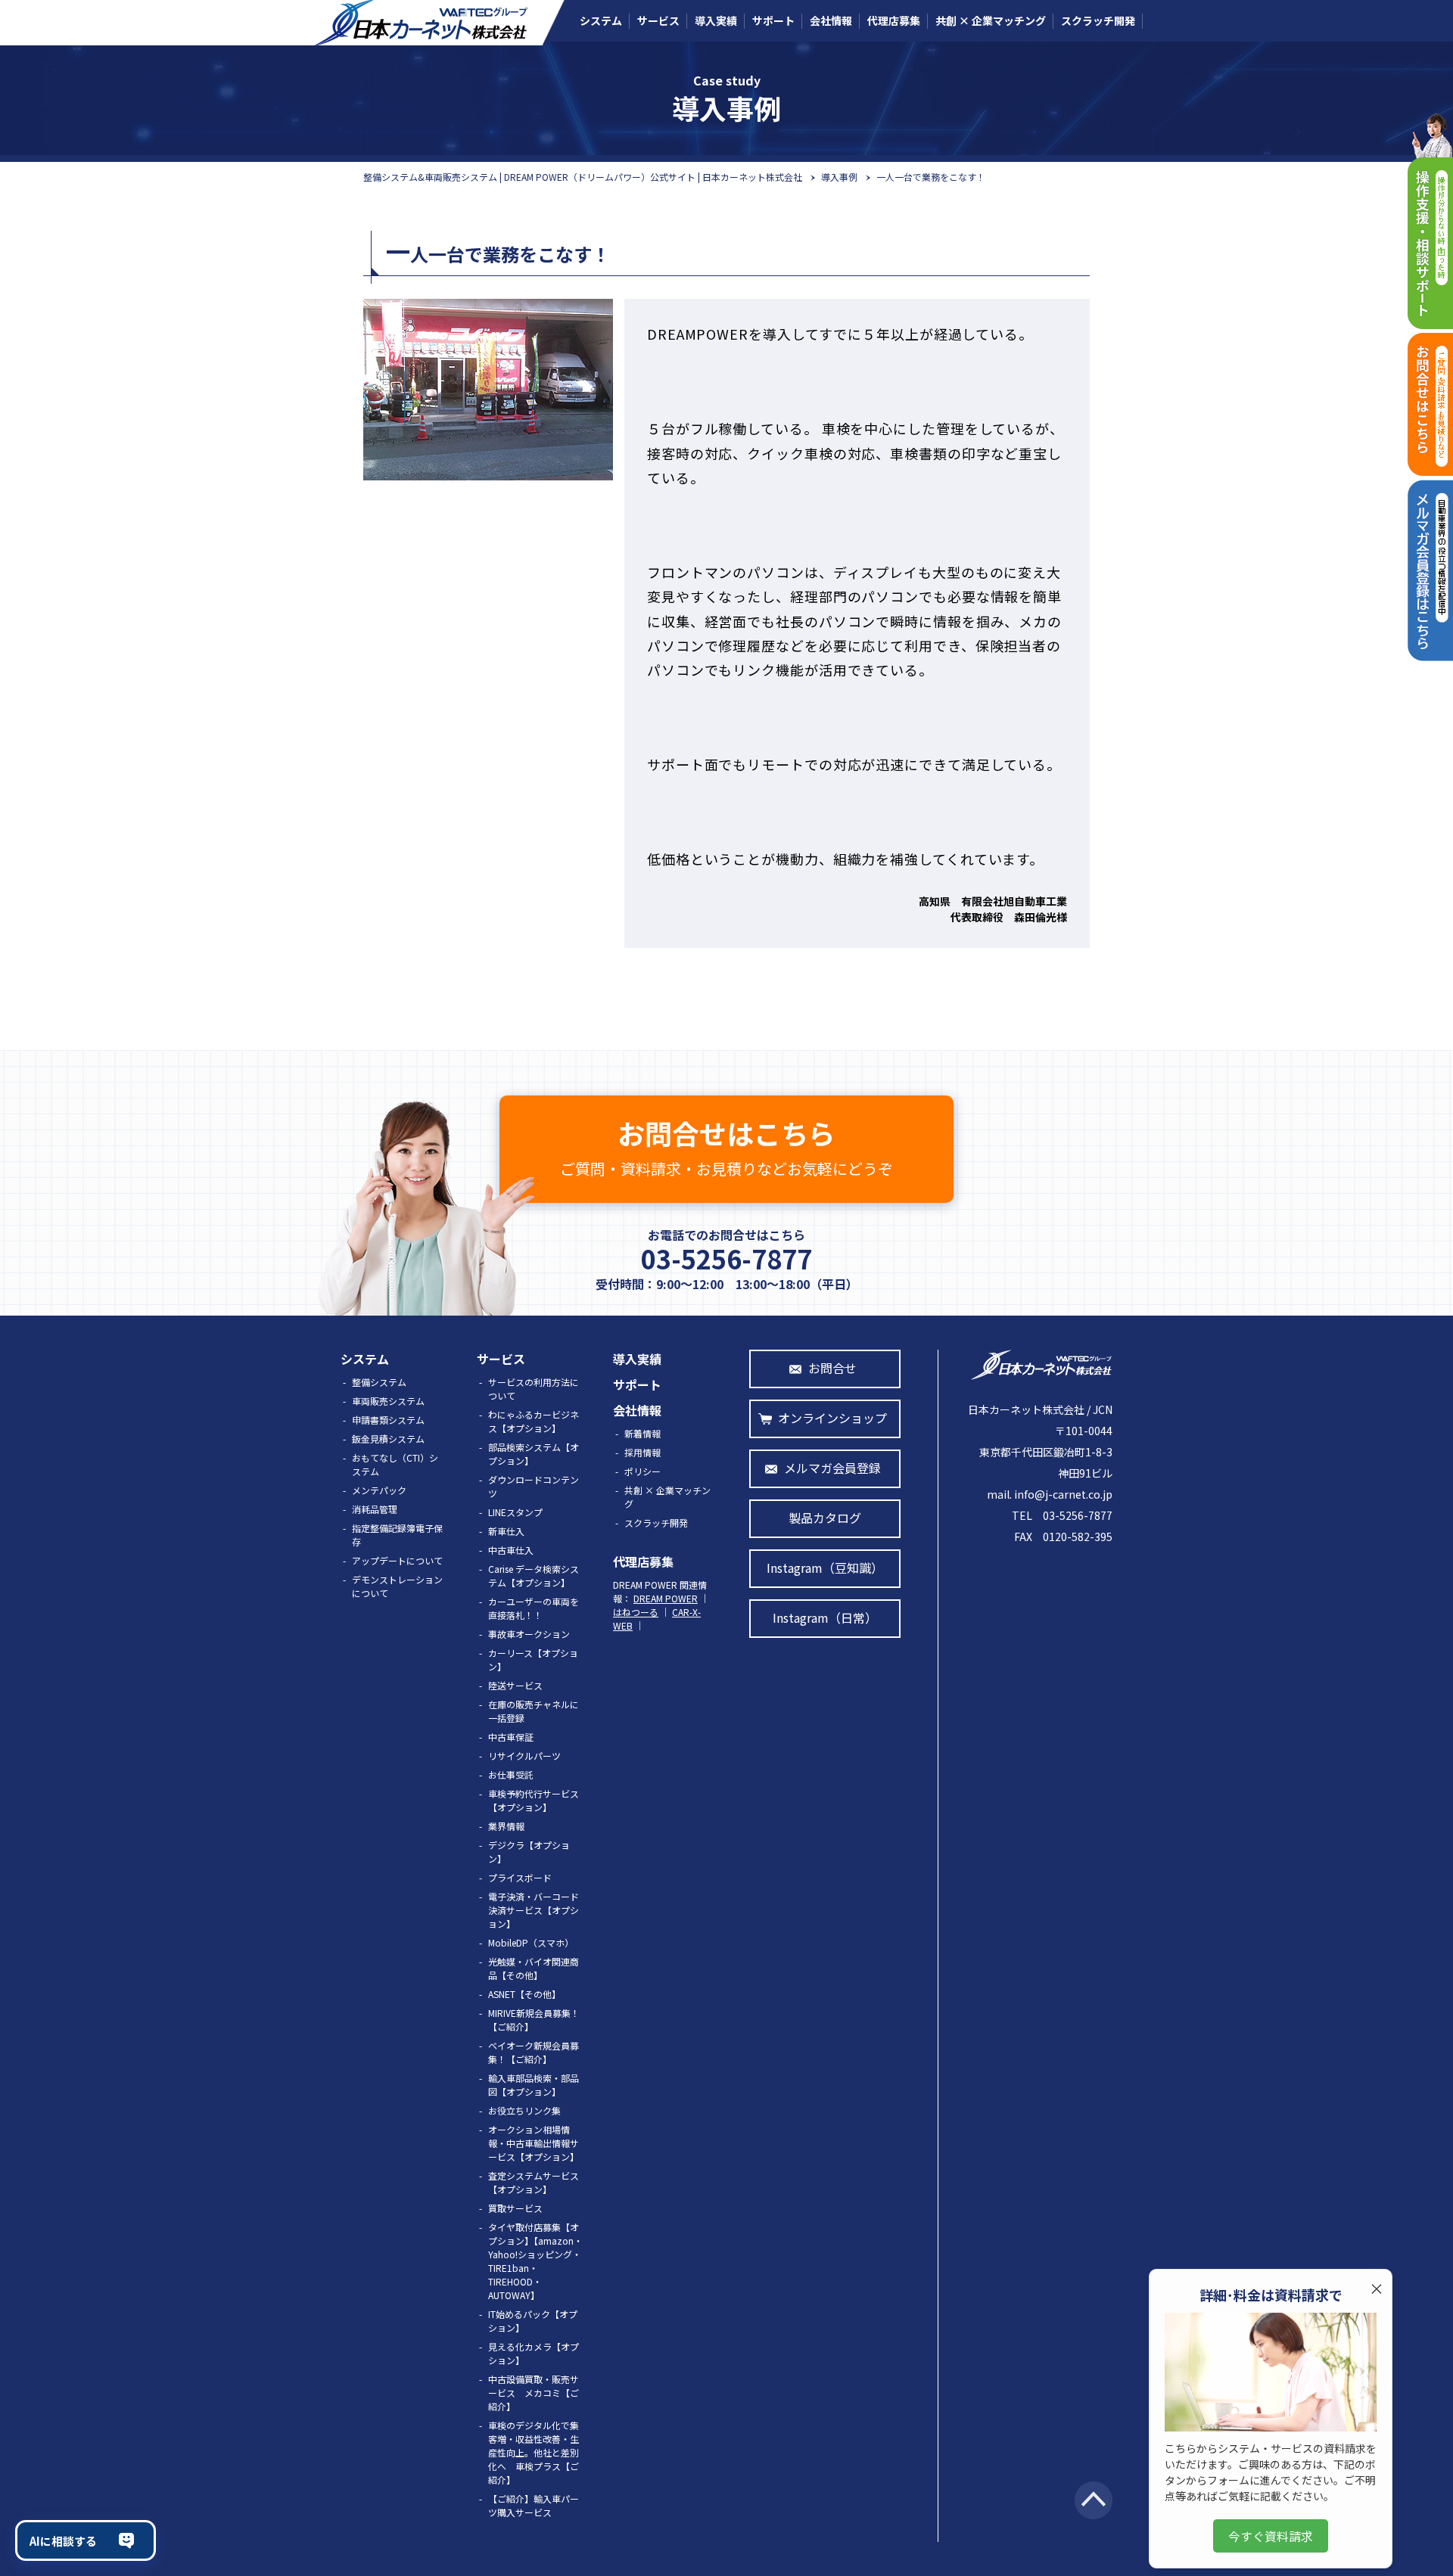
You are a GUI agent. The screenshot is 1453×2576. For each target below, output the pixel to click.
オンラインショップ (832, 1418)
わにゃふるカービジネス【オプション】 (534, 1421)
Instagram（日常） (825, 1617)
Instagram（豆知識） (825, 1568)
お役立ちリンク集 (524, 2110)
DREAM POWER (666, 1598)
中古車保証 (511, 1737)
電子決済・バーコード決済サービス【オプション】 (534, 1910)
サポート (773, 20)
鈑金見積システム (388, 1439)
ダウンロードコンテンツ (534, 1486)
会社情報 (831, 20)
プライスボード (520, 1877)
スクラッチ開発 (1098, 20)
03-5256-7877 (726, 1258)
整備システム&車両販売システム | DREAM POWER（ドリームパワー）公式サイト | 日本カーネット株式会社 (583, 177)
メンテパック (379, 1490)
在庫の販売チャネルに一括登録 (534, 1711)
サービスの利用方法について (534, 1389)
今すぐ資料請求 (1271, 2536)
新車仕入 (506, 1531)
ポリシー (642, 1471)
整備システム (379, 1382)
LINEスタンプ (515, 1512)
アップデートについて (397, 1560)
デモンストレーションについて (397, 1586)
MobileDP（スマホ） (531, 1942)
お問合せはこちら (726, 1146)
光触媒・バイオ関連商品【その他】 (534, 1968)
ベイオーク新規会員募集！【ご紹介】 (534, 2052)
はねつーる (636, 1612)
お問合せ (832, 1368)
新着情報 (642, 1433)
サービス (658, 20)
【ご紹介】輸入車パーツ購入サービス (534, 2505)
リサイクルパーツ (524, 1756)
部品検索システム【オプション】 (534, 1454)
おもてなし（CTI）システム (395, 1464)
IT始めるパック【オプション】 (533, 2321)
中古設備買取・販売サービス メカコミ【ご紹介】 (534, 2393)
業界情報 (506, 1826)
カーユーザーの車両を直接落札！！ (534, 1608)
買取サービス (515, 2208)
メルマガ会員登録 (832, 1468)
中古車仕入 (511, 1550)
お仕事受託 (511, 1774)
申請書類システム (388, 1420)
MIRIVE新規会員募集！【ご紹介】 (534, 2020)
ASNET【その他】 (524, 1994)
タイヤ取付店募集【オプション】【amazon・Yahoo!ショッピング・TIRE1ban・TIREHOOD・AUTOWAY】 (535, 2261)
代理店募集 (894, 20)
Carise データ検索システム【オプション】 (534, 1575)
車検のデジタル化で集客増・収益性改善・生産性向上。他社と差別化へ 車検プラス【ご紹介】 (534, 2452)
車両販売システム (388, 1401)
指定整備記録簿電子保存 (397, 1535)
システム (601, 20)
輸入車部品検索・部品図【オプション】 (534, 2085)
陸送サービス (515, 1685)
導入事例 (839, 177)
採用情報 (642, 1452)
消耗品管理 (375, 1509)
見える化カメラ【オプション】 (534, 2353)
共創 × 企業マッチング (991, 20)
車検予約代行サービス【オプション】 (534, 1800)
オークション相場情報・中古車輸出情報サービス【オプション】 (534, 2143)
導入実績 (716, 20)
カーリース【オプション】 (533, 1659)
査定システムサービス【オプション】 (534, 2182)
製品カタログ (825, 1518)
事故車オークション (529, 1634)
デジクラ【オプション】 (529, 1852)
